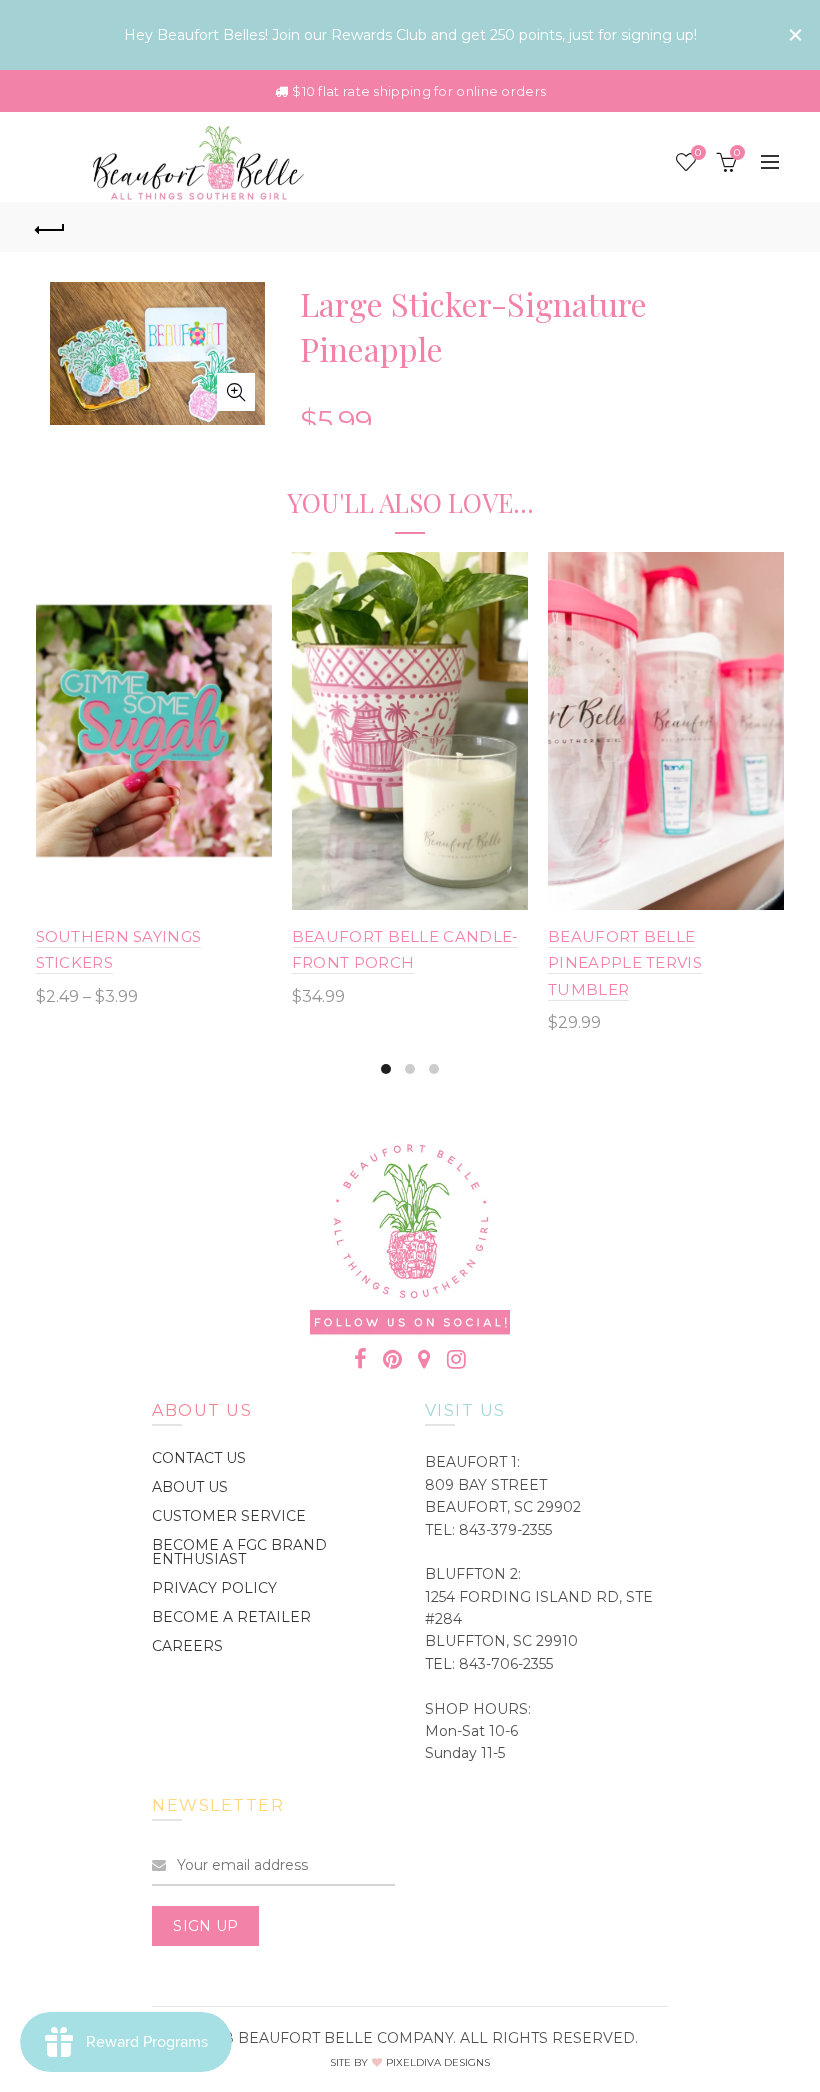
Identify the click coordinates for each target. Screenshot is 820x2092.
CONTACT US (199, 1458)
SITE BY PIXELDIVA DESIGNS (410, 2062)
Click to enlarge (236, 392)
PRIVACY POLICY (214, 1588)
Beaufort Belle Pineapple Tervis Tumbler (625, 963)
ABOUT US (190, 1487)
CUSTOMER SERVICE (229, 1516)
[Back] (51, 227)
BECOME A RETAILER (231, 1617)
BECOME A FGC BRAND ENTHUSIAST (239, 1552)
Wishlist (698, 153)
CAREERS (187, 1646)
